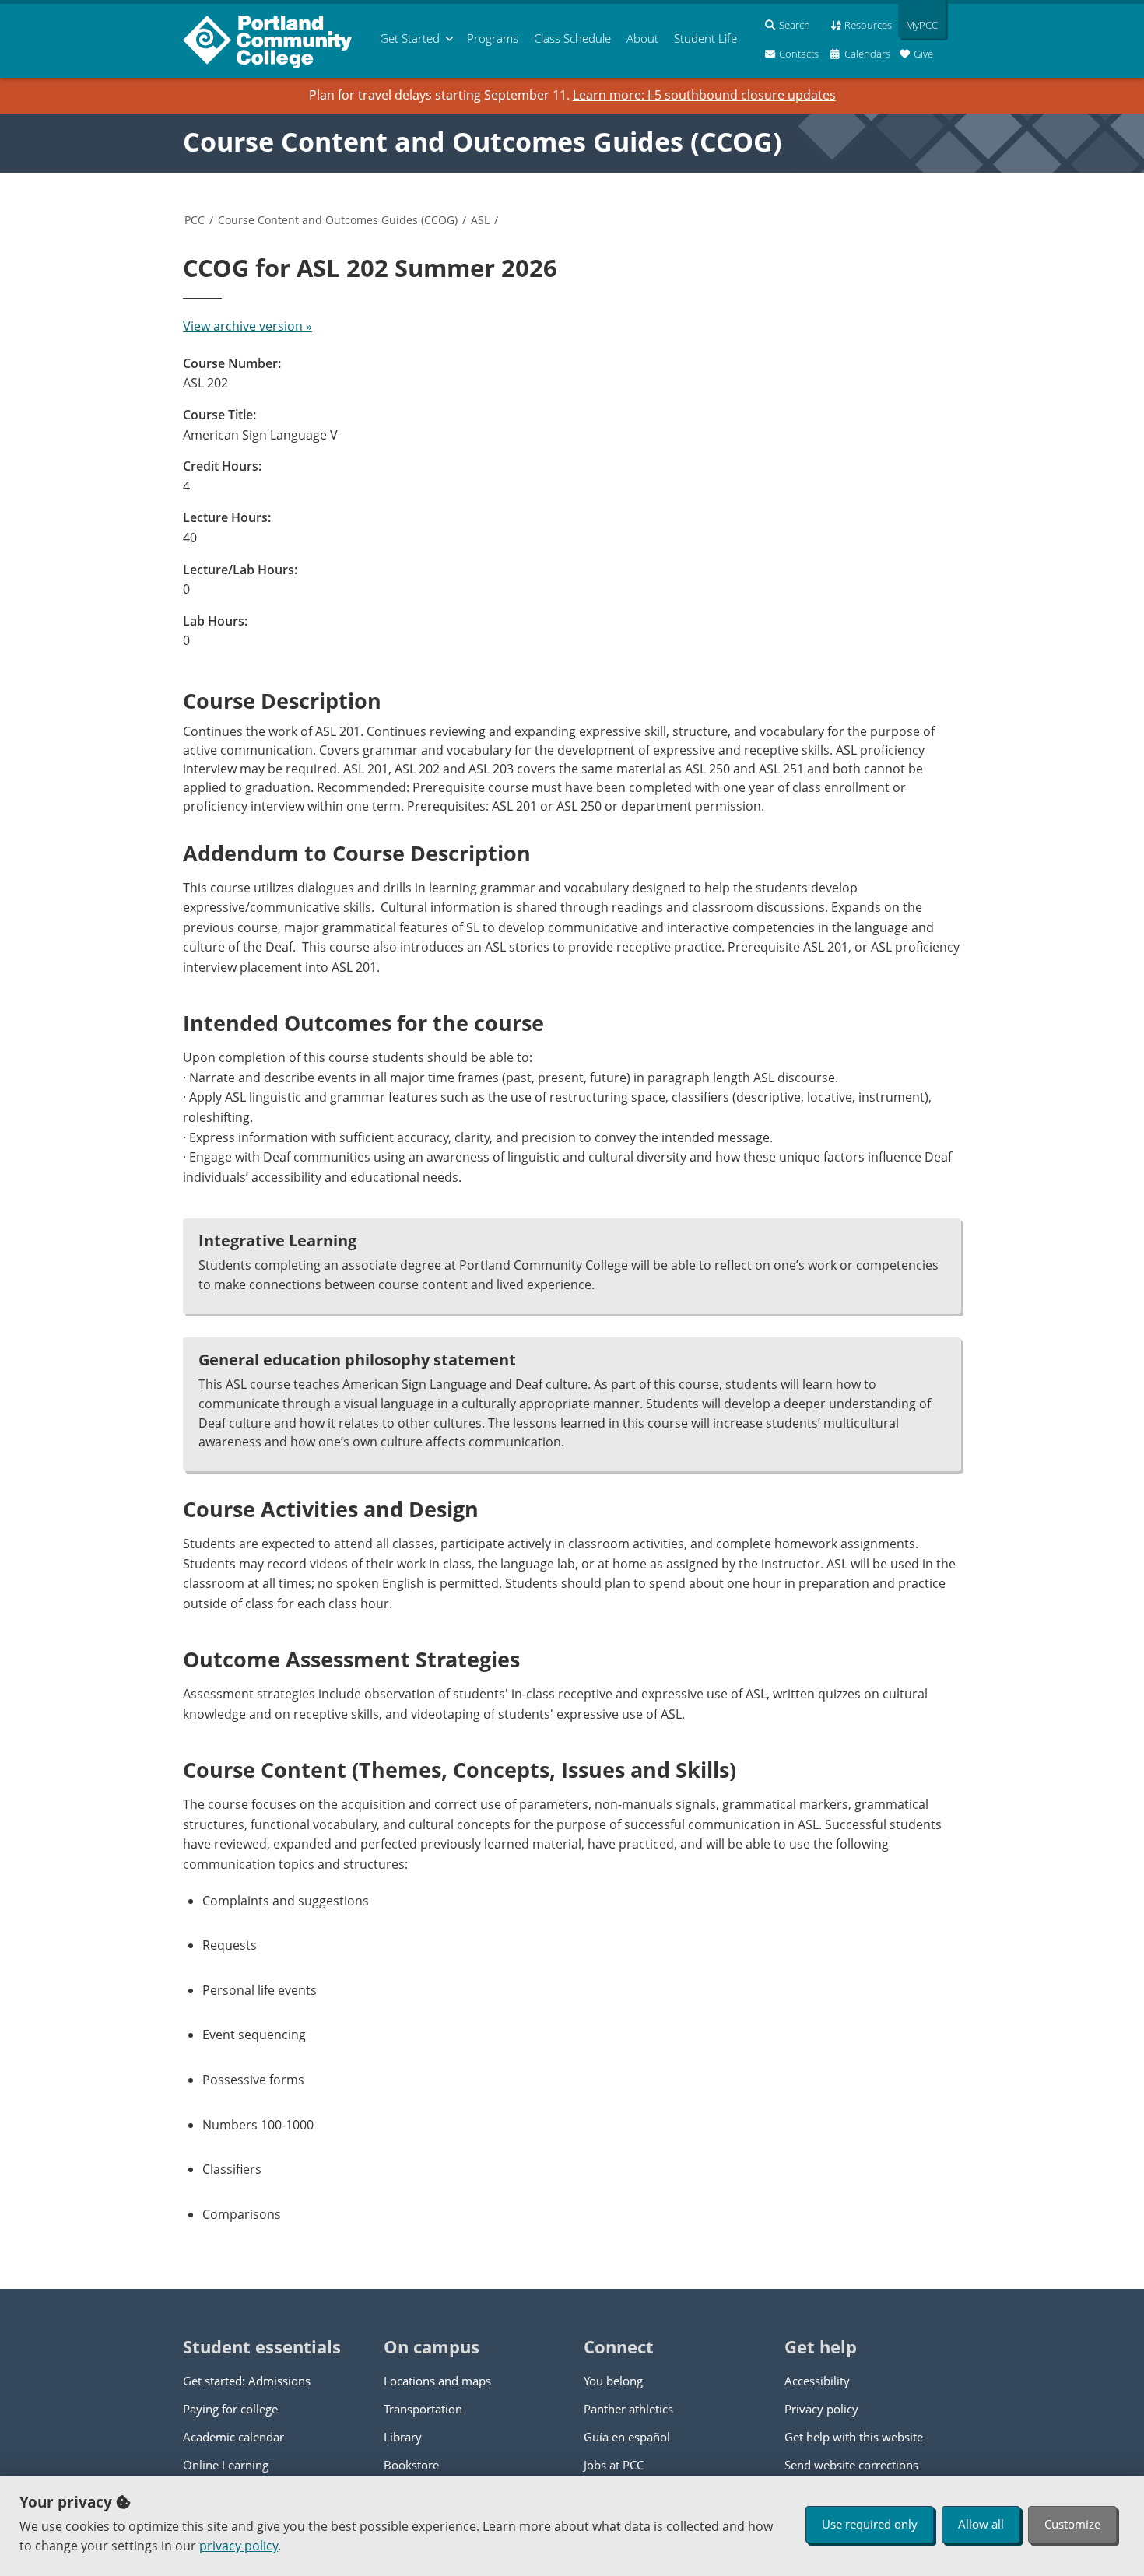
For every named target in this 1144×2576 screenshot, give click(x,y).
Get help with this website (854, 2437)
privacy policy (239, 2546)
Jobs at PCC (614, 2465)
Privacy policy (821, 2409)
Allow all (981, 2524)
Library (403, 2437)
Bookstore (411, 2465)
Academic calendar (233, 2437)
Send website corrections (851, 2465)
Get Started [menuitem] (410, 38)
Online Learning (226, 2465)
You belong (613, 2381)
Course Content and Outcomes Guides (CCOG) (483, 142)
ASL (480, 220)
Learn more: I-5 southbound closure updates (704, 95)
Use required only (870, 2524)
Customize (1072, 2524)
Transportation (423, 2409)
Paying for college (230, 2409)
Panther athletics (628, 2409)
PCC (195, 220)
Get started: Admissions (247, 2381)
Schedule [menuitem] (572, 38)
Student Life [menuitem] (705, 38)
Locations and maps (437, 2381)
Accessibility (817, 2381)
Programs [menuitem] (493, 38)
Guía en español (627, 2437)
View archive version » (247, 326)
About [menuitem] (642, 38)
